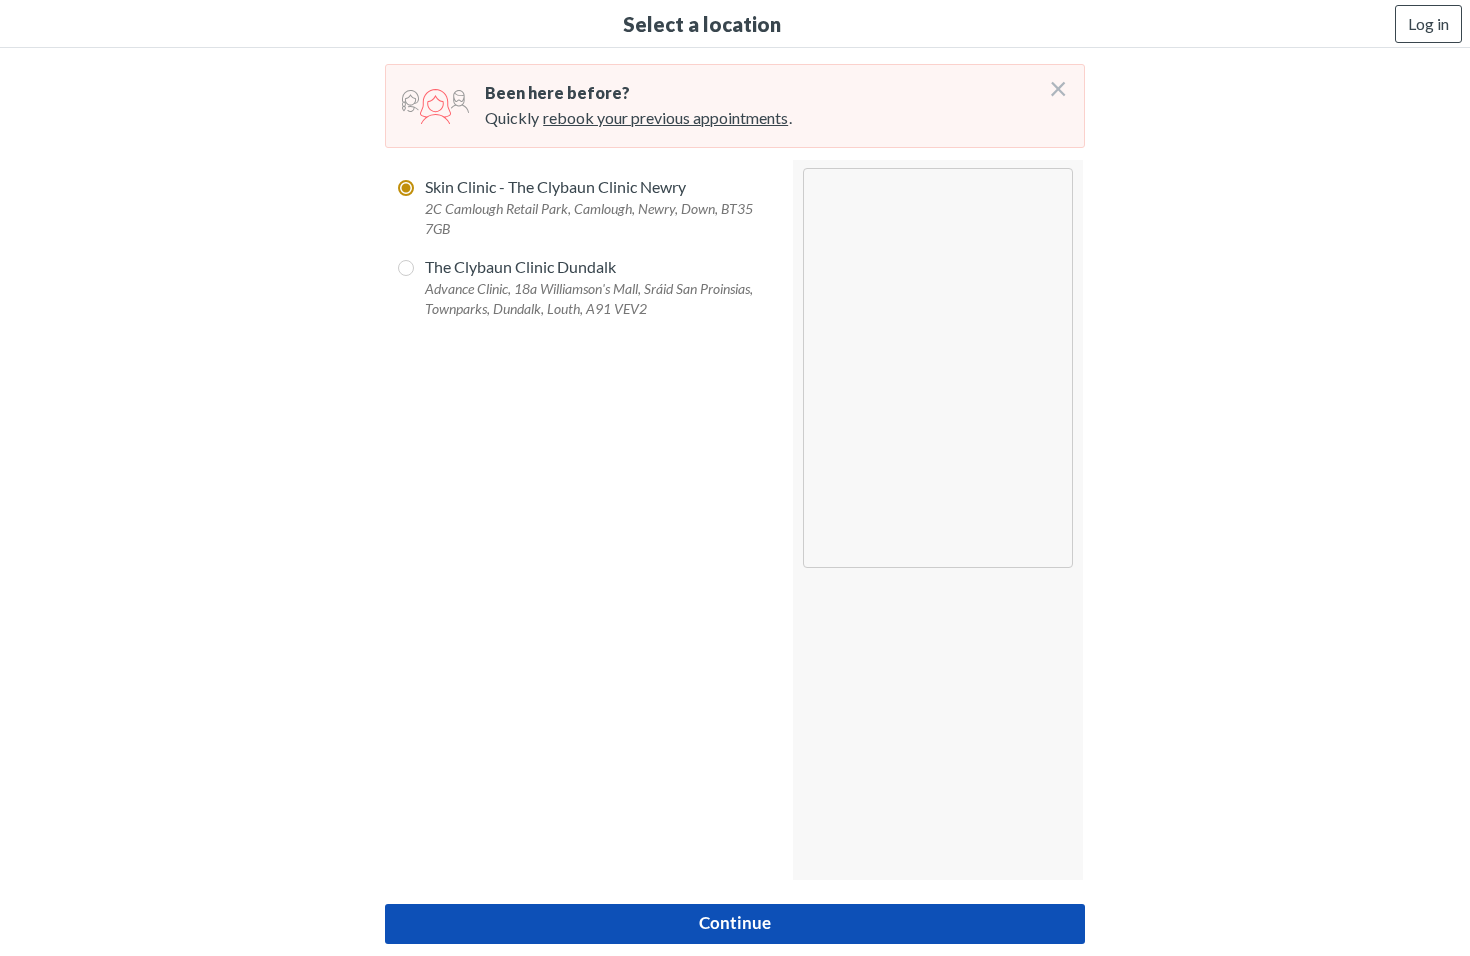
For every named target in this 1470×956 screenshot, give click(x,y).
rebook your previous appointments (665, 117)
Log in (1428, 23)
